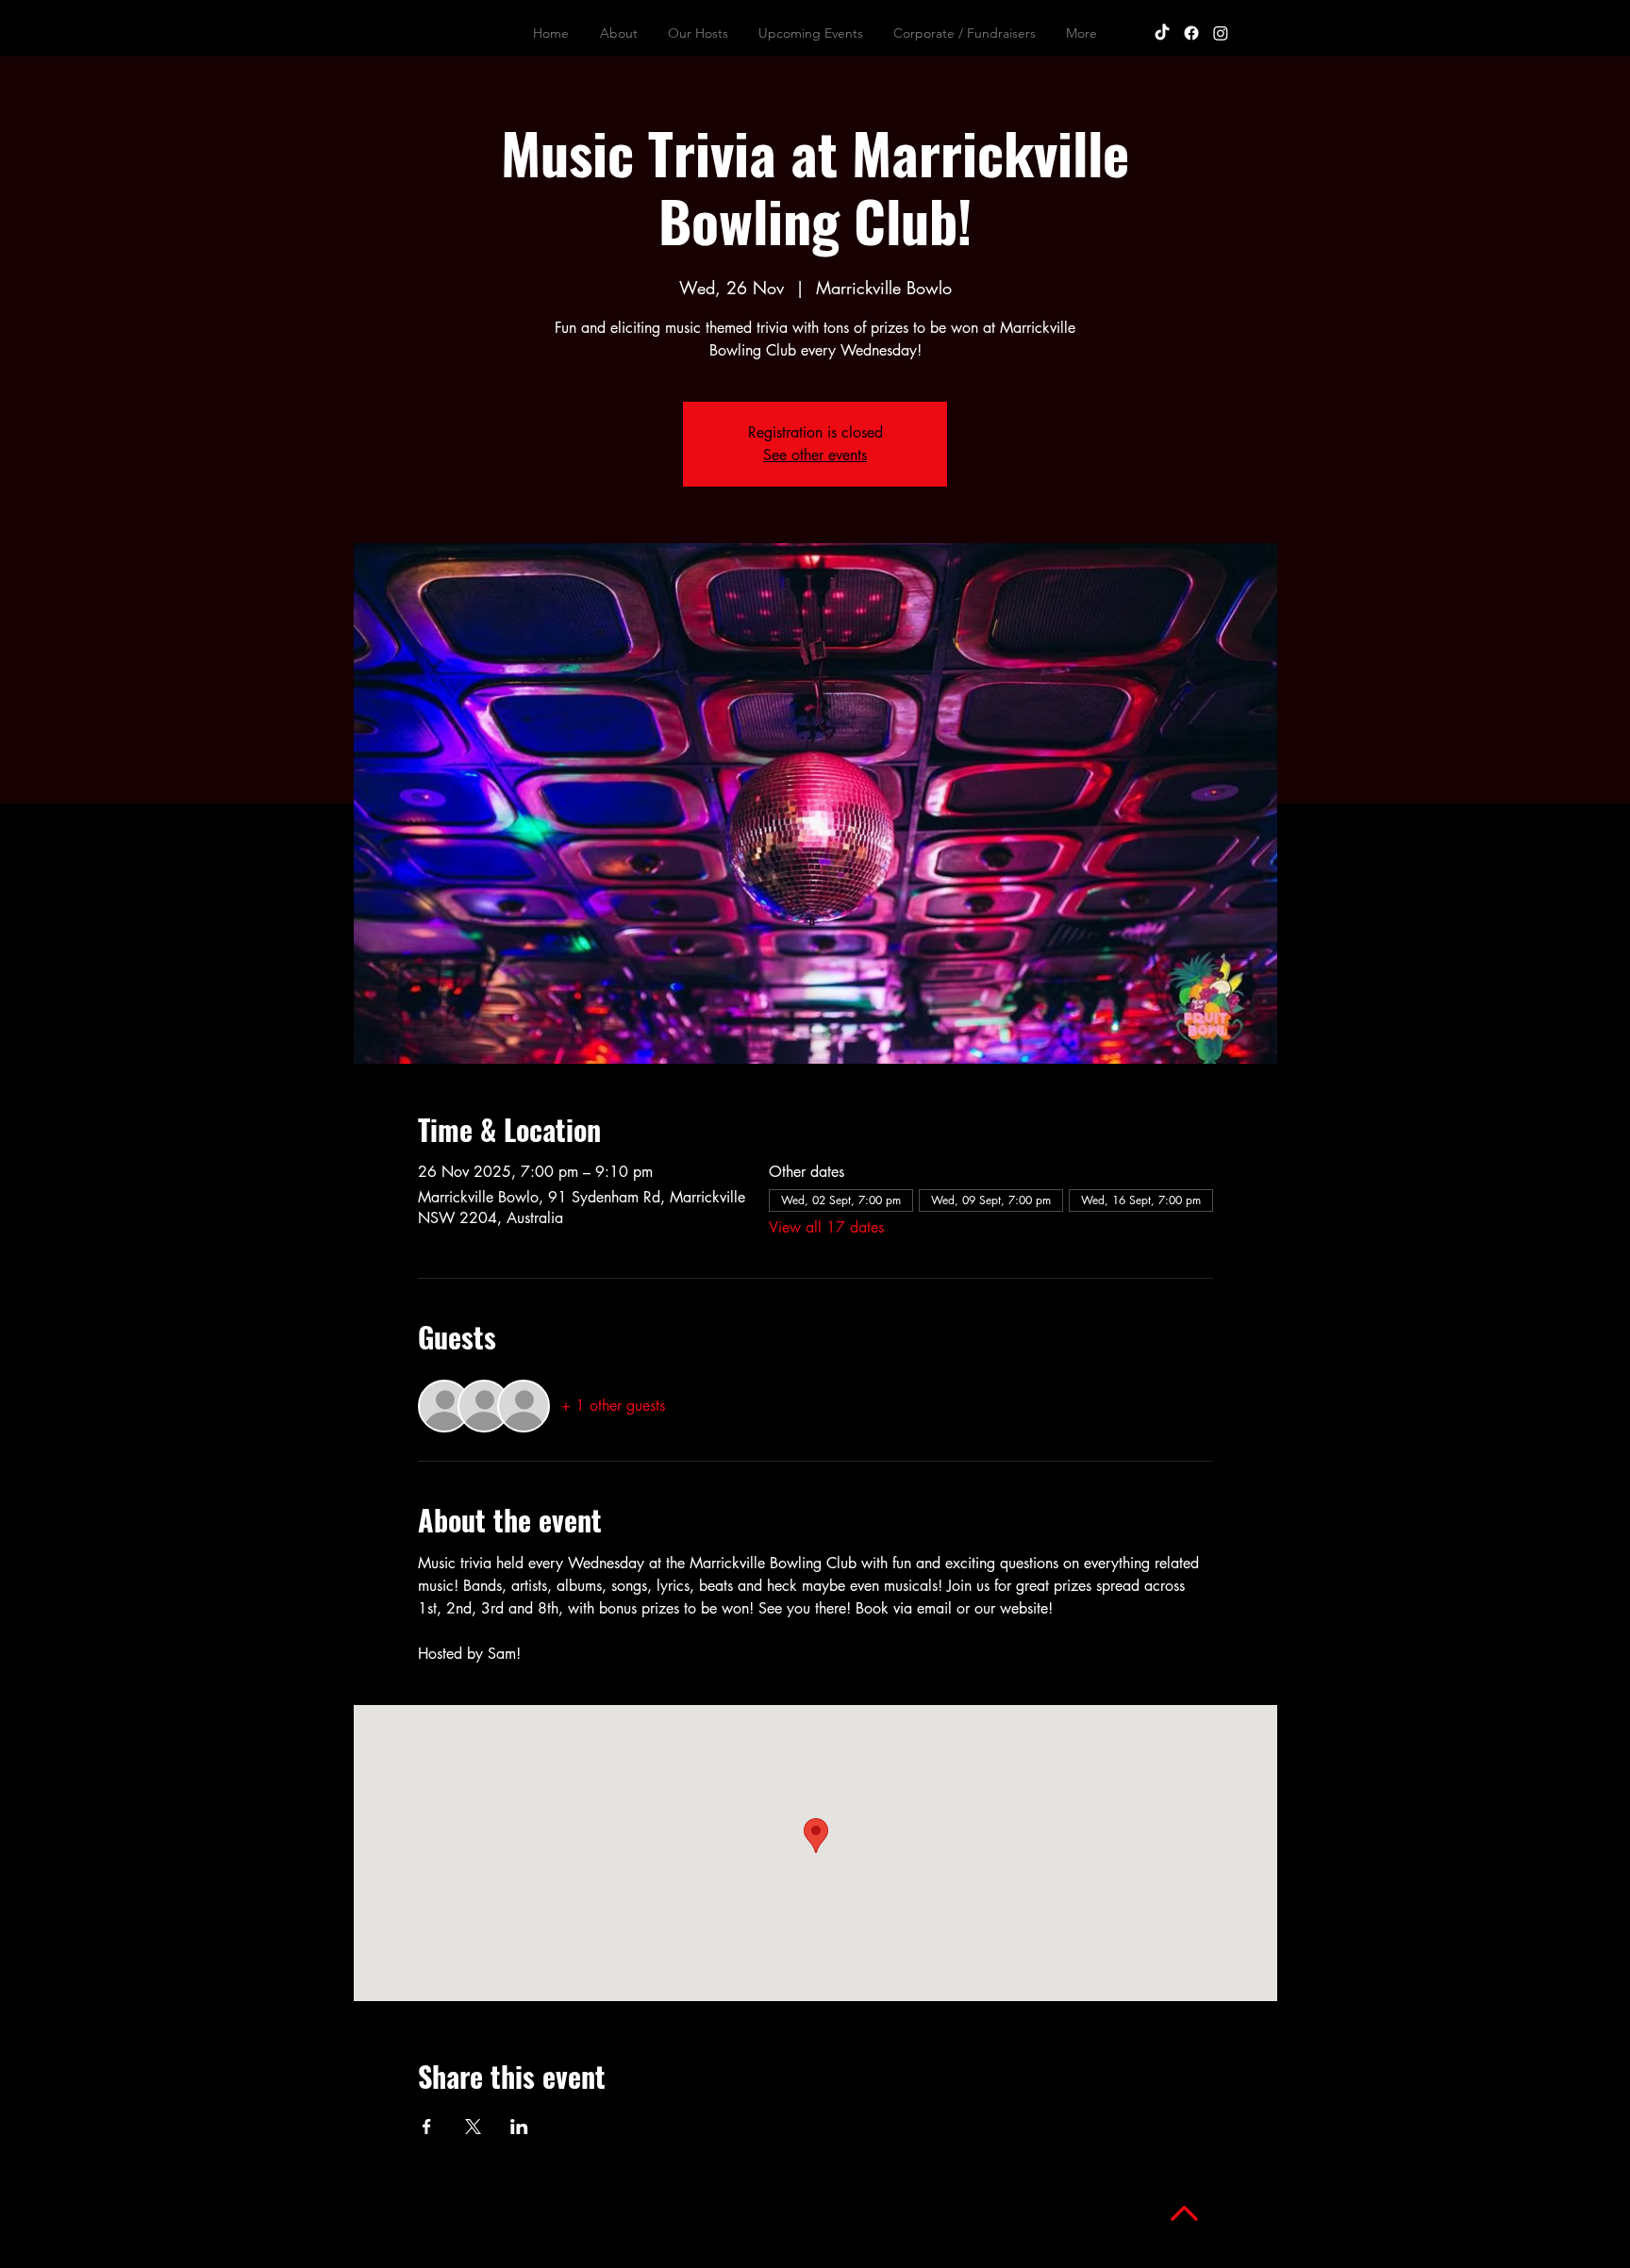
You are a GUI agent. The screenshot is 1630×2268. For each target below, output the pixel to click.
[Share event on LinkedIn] (519, 2127)
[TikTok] (1162, 33)
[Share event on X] (473, 2127)
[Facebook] (1191, 33)
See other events (815, 455)
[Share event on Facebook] (427, 2127)
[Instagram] (1221, 33)
